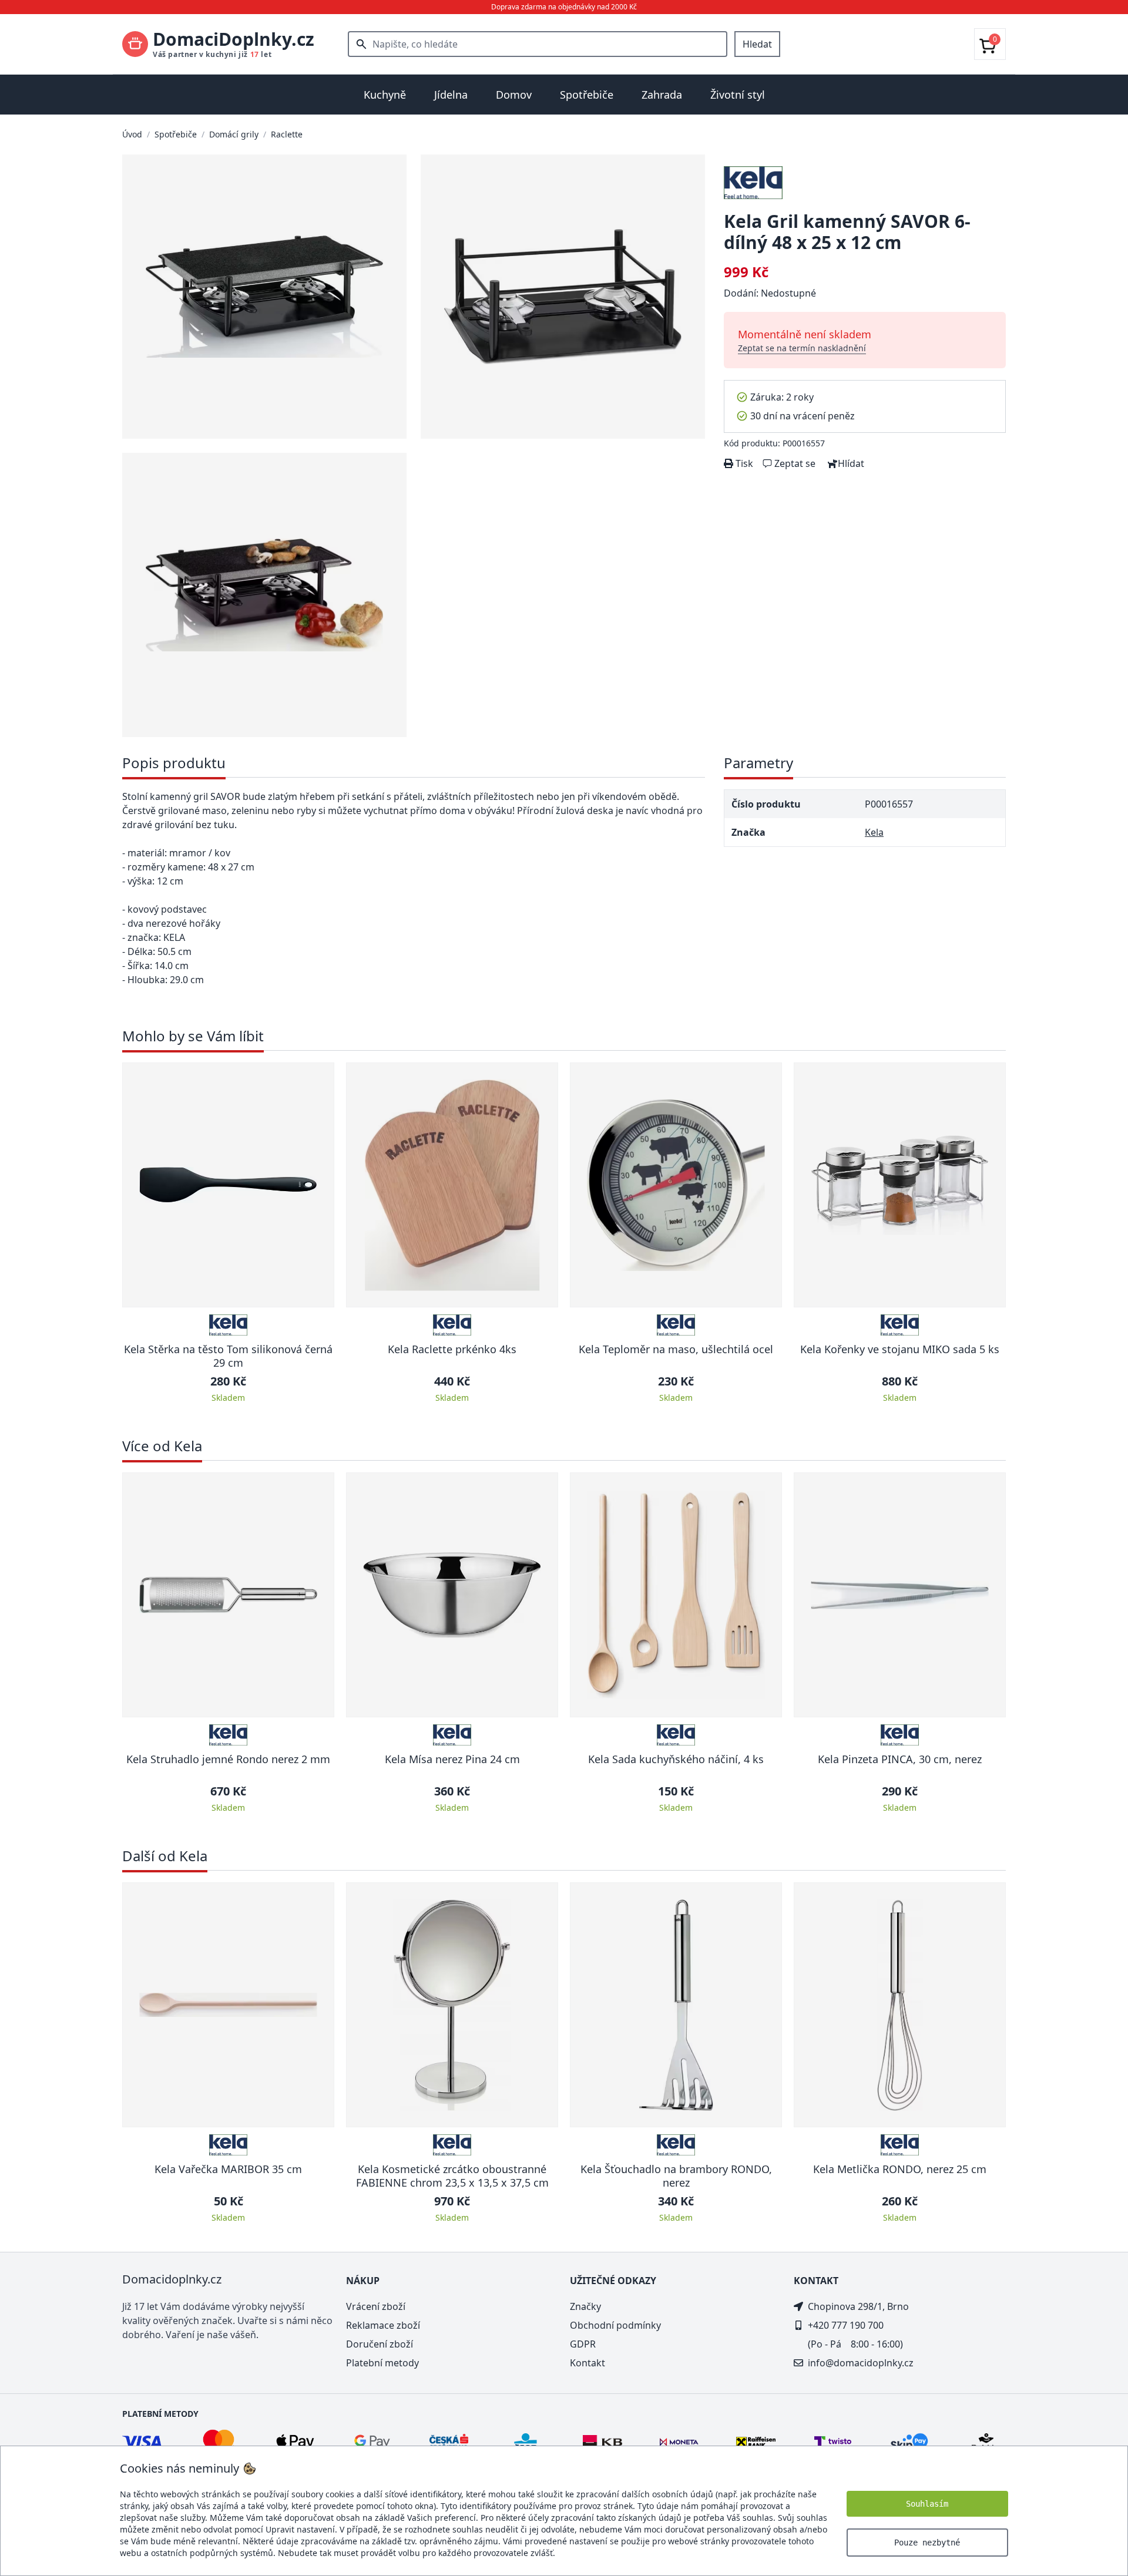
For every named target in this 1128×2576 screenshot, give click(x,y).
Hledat (757, 44)
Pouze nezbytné (927, 2543)
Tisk (743, 463)
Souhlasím (927, 2504)
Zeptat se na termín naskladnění (802, 348)
